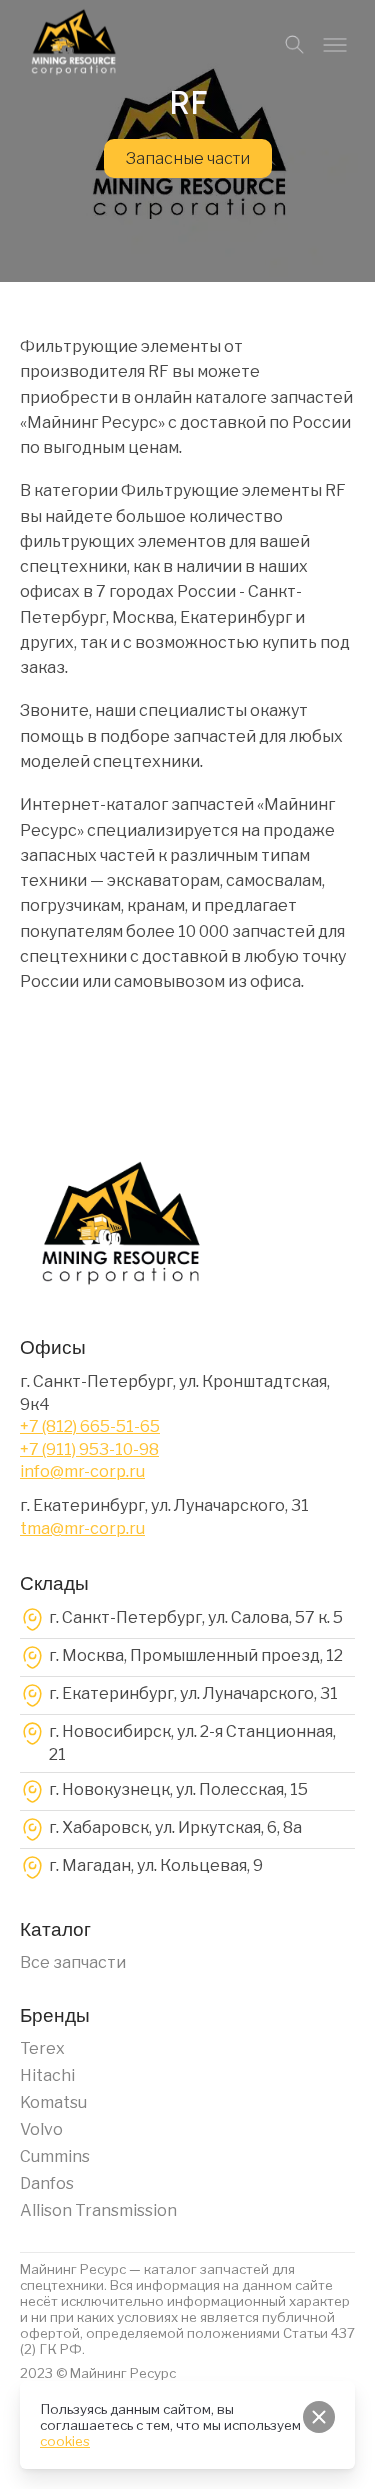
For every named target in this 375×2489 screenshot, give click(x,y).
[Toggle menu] (335, 45)
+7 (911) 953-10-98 (89, 1449)
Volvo (41, 2129)
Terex (42, 2048)
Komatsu (53, 2102)
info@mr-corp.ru (82, 1471)
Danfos (47, 2183)
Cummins (55, 2156)
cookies (65, 2441)
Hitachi (47, 2075)
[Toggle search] (295, 45)
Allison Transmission (98, 2210)
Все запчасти (73, 1962)
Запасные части (188, 158)
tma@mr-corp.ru (82, 1528)
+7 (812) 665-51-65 (90, 1426)
